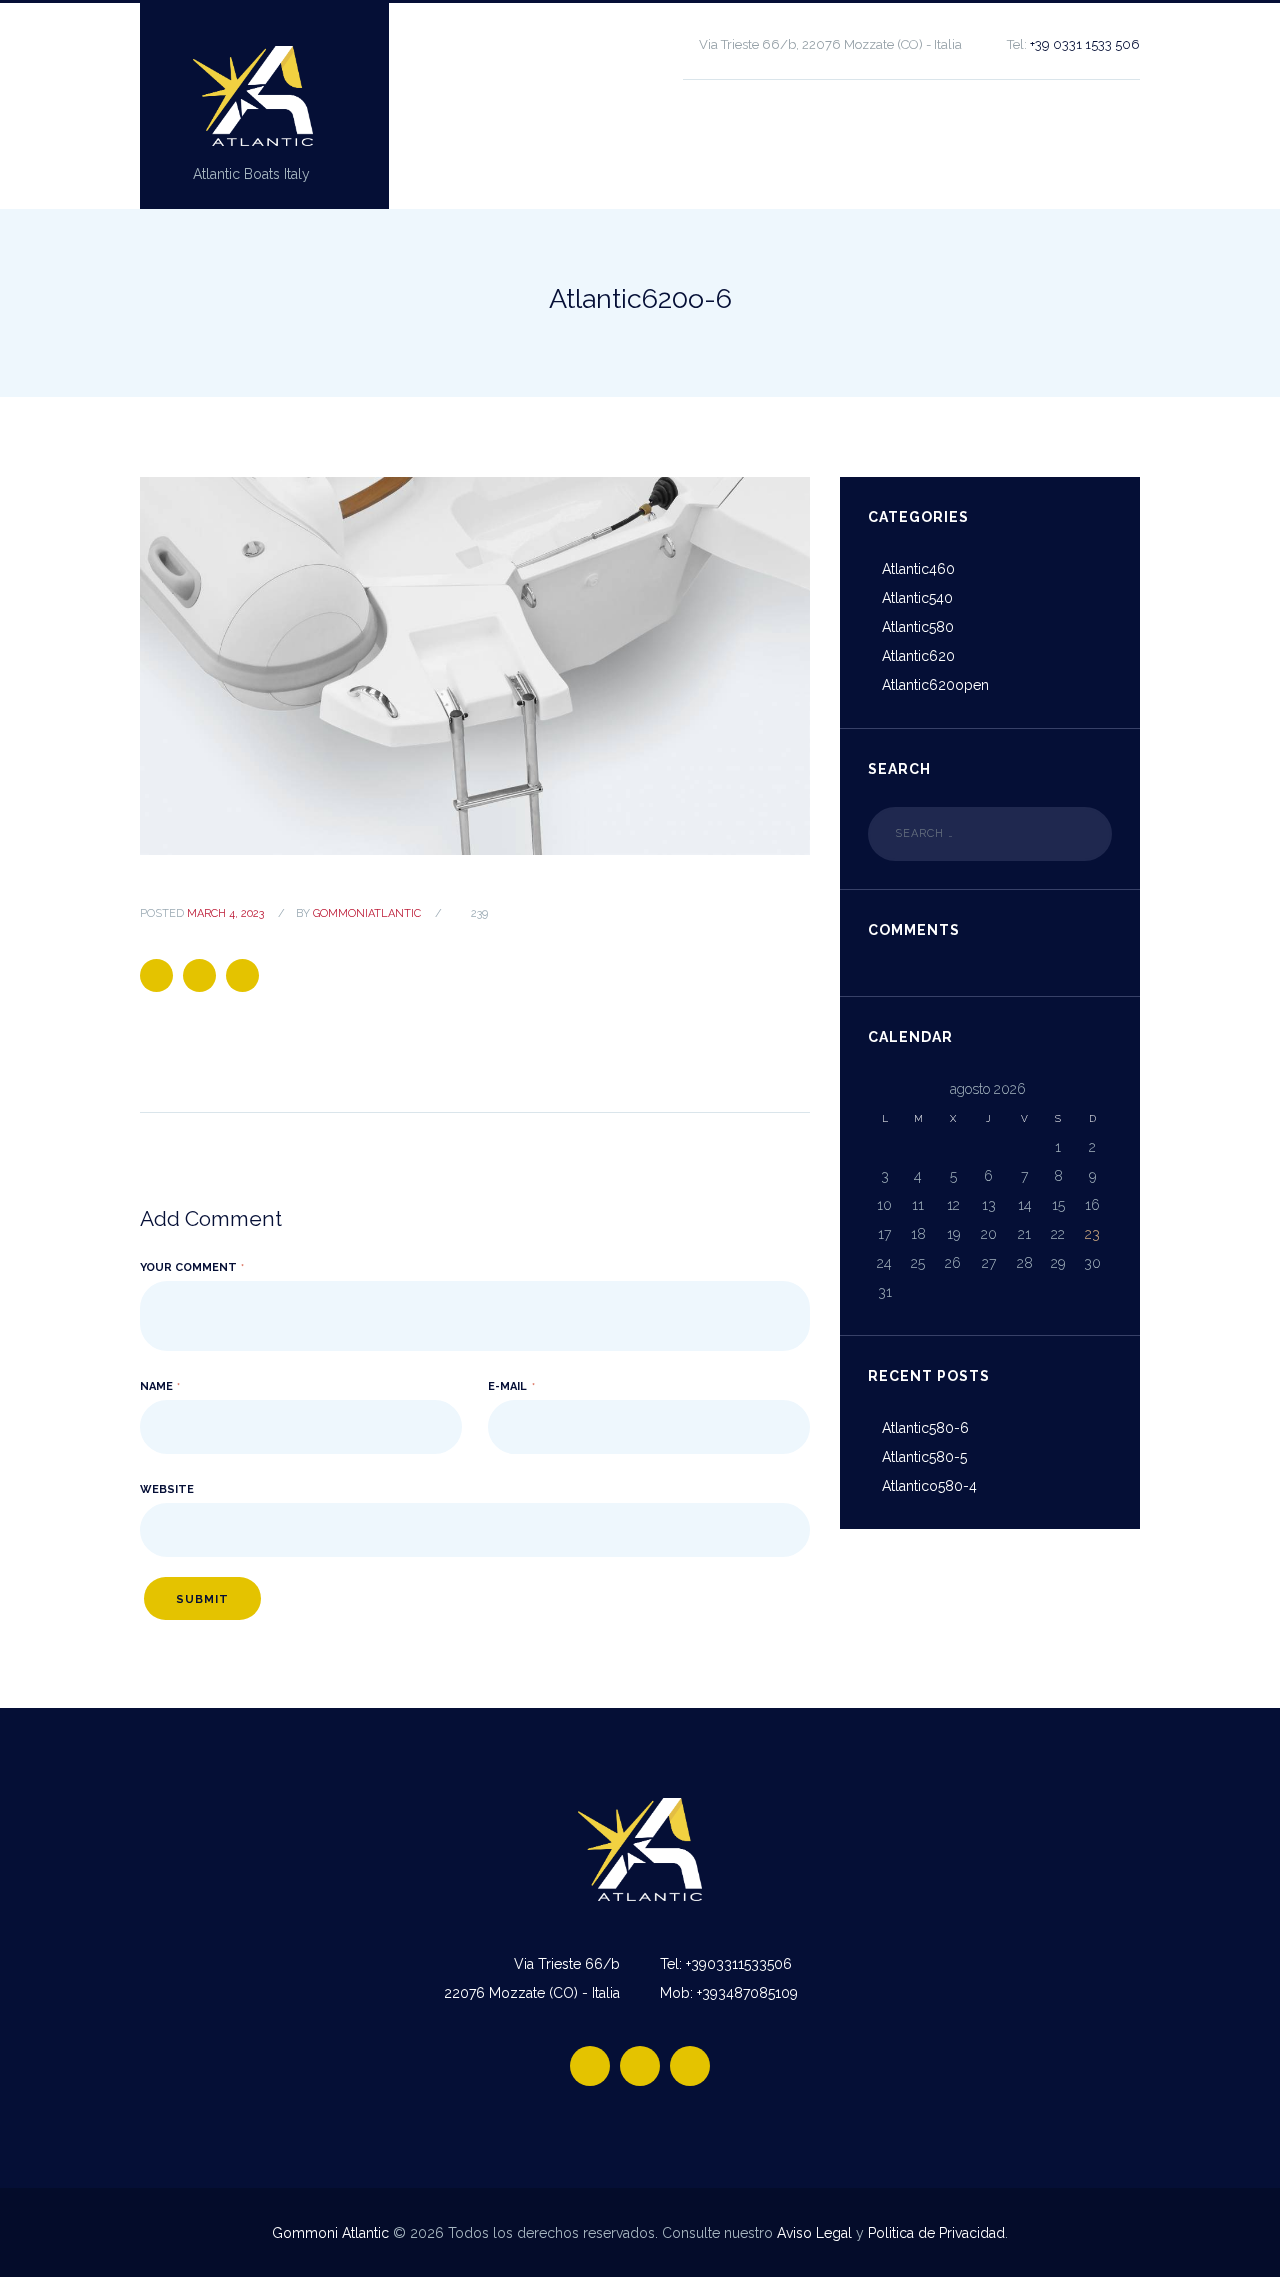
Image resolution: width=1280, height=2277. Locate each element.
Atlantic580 (918, 627)
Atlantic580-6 (925, 1428)
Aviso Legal (814, 2233)
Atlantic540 (917, 598)
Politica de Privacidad (936, 2233)
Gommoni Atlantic (330, 2233)
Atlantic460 (918, 569)
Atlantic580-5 (924, 1457)
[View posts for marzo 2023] (885, 1089)
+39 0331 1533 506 (1085, 44)
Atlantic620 (918, 656)
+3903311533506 (739, 1964)
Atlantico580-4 (929, 1486)
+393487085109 (747, 1993)
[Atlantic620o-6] (475, 665)
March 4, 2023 (225, 913)
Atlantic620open (935, 685)
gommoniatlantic (367, 913)
